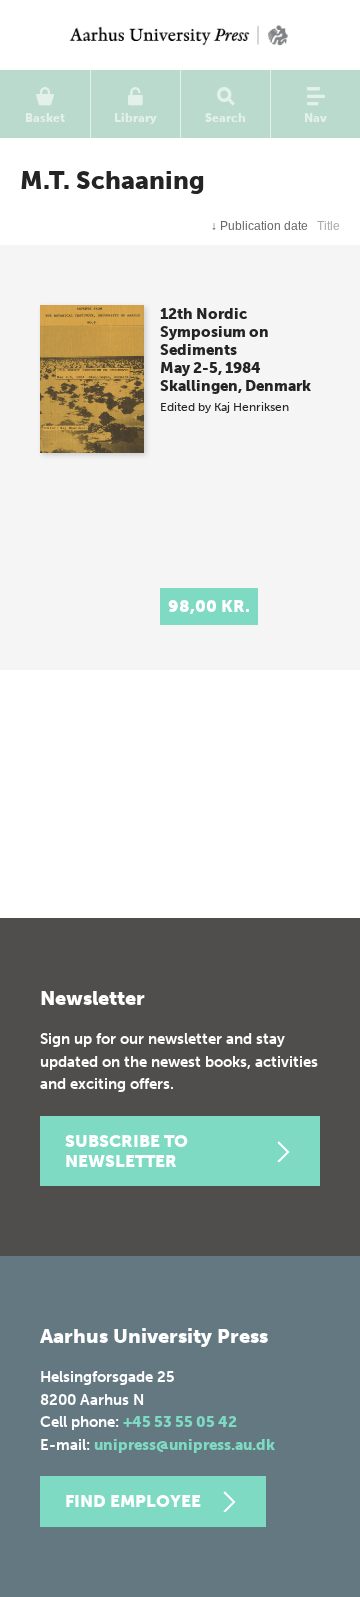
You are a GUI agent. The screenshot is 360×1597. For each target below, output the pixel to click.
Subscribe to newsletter (126, 1151)
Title (328, 226)
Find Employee (133, 1501)
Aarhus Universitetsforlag (180, 35)
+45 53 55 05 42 (180, 1422)
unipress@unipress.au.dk (184, 1445)
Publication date (259, 226)
